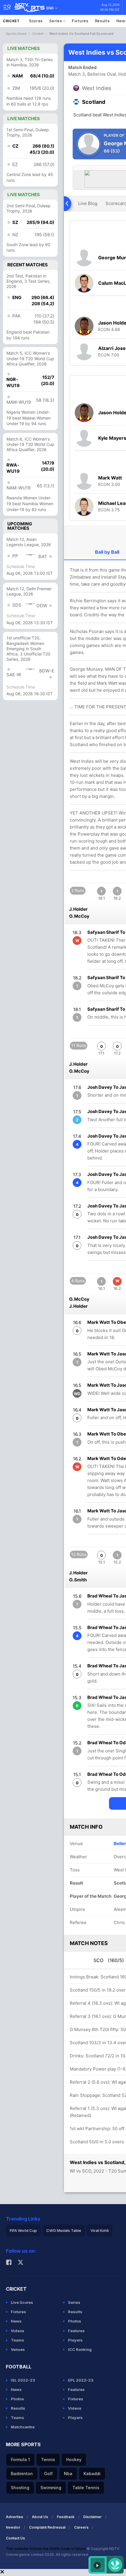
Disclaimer (92, 2517)
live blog (88, 203)
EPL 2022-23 (81, 2380)
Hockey (74, 2459)
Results (102, 21)
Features (76, 2331)
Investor (13, 2527)
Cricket (11, 21)
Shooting (20, 2488)
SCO (109, 1960)
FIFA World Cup (23, 2230)
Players (75, 2340)
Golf (48, 2474)
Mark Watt (110, 478)
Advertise (15, 2517)
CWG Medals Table (64, 2230)
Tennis (48, 2459)
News (16, 2321)
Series (56, 21)
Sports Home (16, 34)
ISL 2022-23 (23, 2380)
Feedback (66, 2517)
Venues (18, 2349)
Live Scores (22, 2302)
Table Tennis (86, 2488)
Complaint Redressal (47, 2527)
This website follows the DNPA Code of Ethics (46, 2549)
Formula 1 (20, 2459)
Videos (18, 2331)
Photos (75, 2321)
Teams (17, 2340)
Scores (36, 21)
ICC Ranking (80, 2349)
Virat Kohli (100, 2230)
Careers (81, 2527)
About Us (40, 2517)
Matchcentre (23, 2427)
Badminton (22, 2474)
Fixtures (80, 21)
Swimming (51, 2488)
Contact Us (15, 2538)
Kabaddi (92, 2474)
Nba (68, 2474)
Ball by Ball (107, 552)
